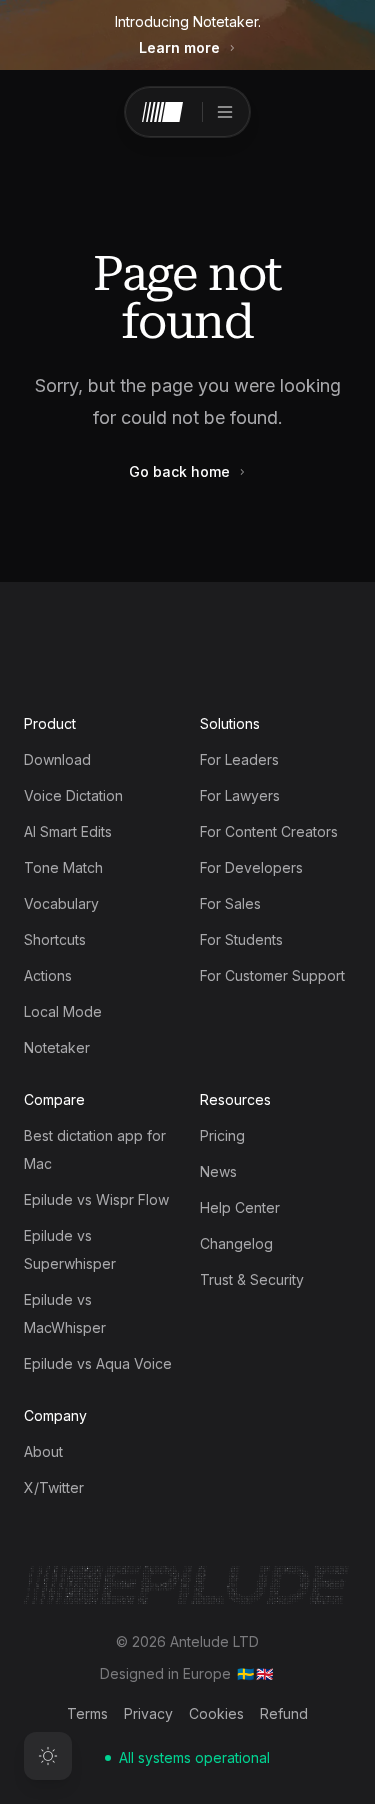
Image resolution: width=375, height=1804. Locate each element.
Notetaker (57, 1047)
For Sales (230, 903)
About (43, 1451)
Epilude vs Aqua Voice (98, 1363)
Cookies (216, 1713)
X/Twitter (54, 1487)
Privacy (148, 1713)
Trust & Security (252, 1279)
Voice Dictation (73, 795)
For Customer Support (272, 975)
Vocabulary (61, 903)
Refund (284, 1713)
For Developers (251, 867)
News (218, 1171)
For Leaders (239, 759)
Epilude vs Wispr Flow (96, 1199)
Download (57, 759)
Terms (87, 1713)
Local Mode (63, 1011)
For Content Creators (269, 831)
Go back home (179, 471)
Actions (48, 975)
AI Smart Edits (68, 831)
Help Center (240, 1207)
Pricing (222, 1135)
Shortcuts (55, 939)
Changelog (236, 1243)
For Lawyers (240, 795)
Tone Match (63, 867)
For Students (241, 939)
